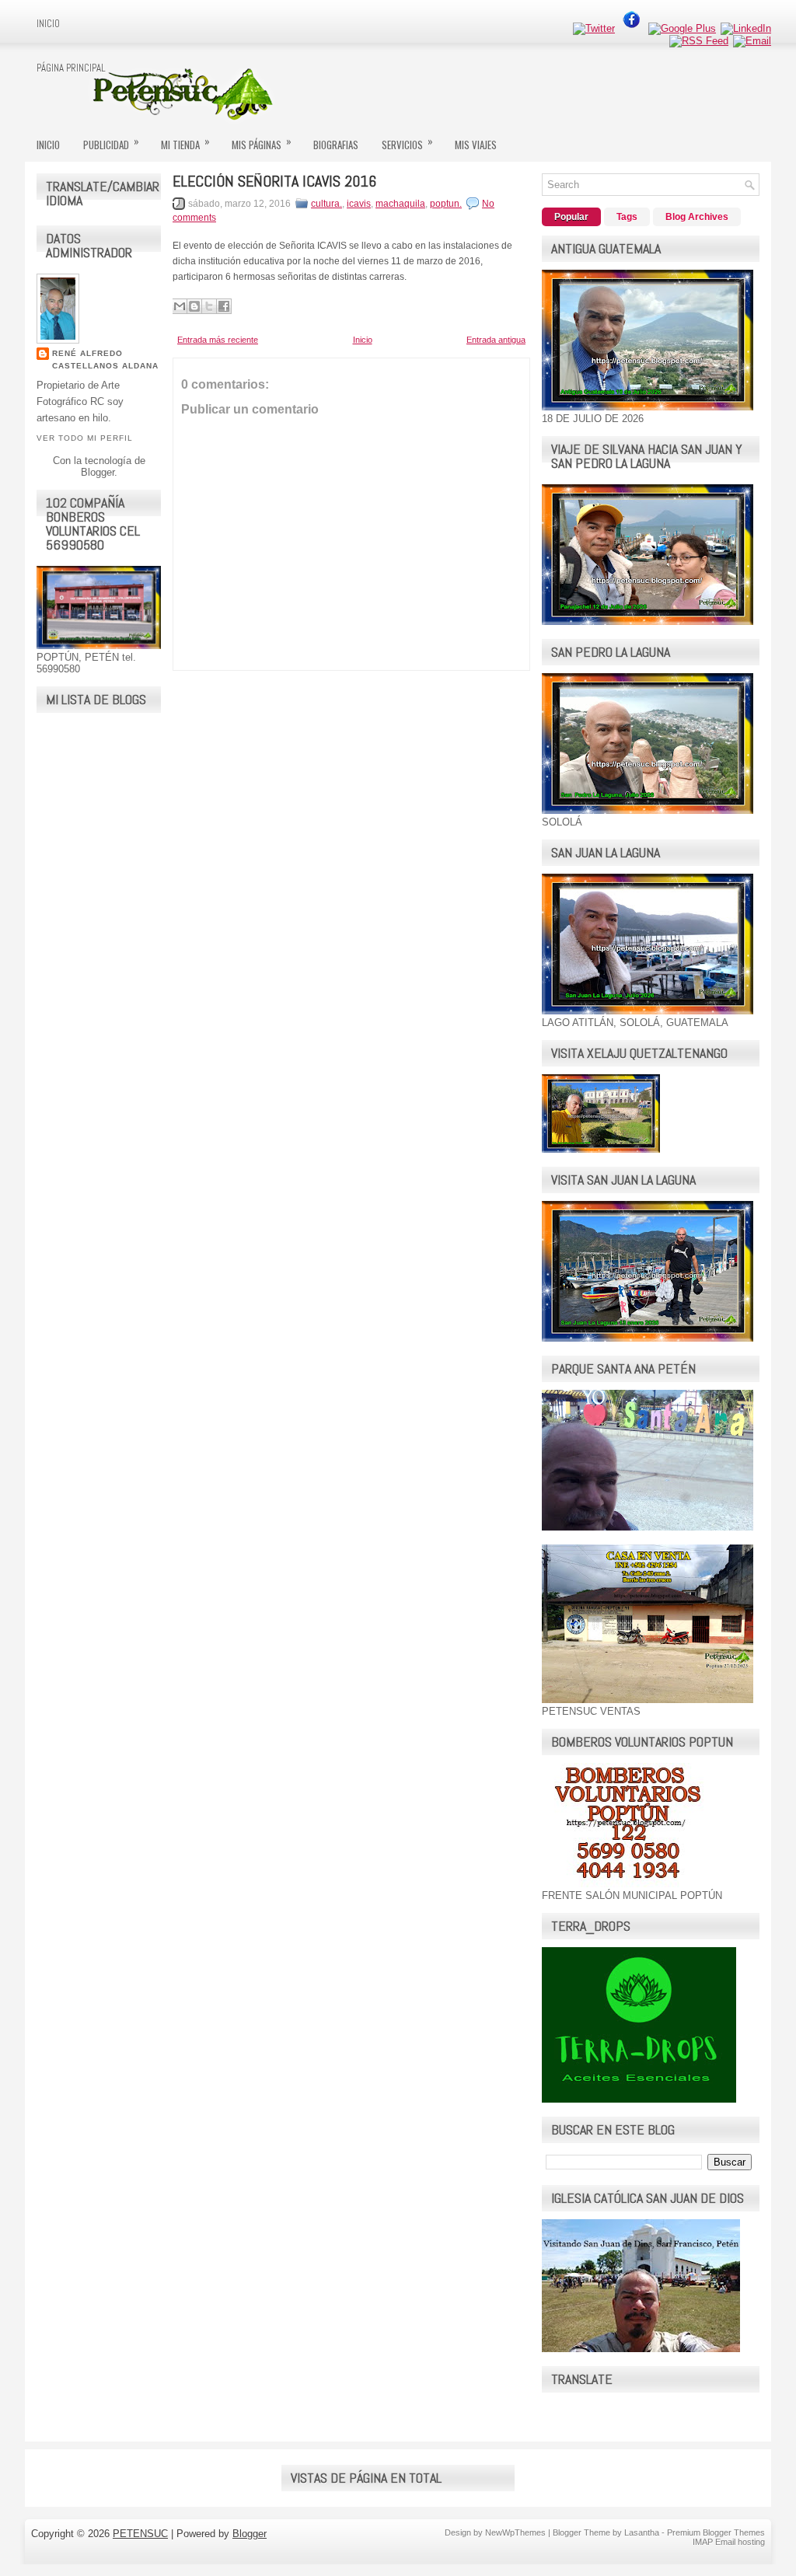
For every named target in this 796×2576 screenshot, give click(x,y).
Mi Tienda (185, 143)
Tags (627, 217)
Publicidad (111, 143)
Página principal (71, 68)
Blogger (98, 472)
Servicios (407, 143)
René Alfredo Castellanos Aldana (105, 360)
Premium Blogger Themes (716, 2532)
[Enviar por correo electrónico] (180, 306)
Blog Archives (697, 217)
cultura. (326, 204)
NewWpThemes (515, 2532)
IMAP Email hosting (729, 2542)
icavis (359, 204)
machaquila (400, 204)
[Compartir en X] (209, 306)
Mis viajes (476, 145)
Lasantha (642, 2532)
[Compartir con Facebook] (224, 306)
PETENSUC (140, 2534)
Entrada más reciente (218, 340)
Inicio (48, 24)
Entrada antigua (496, 340)
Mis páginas (262, 143)
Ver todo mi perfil (85, 438)
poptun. (446, 204)
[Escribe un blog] (194, 306)
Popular (571, 217)
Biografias (336, 145)
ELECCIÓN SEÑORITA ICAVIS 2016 (274, 181)
